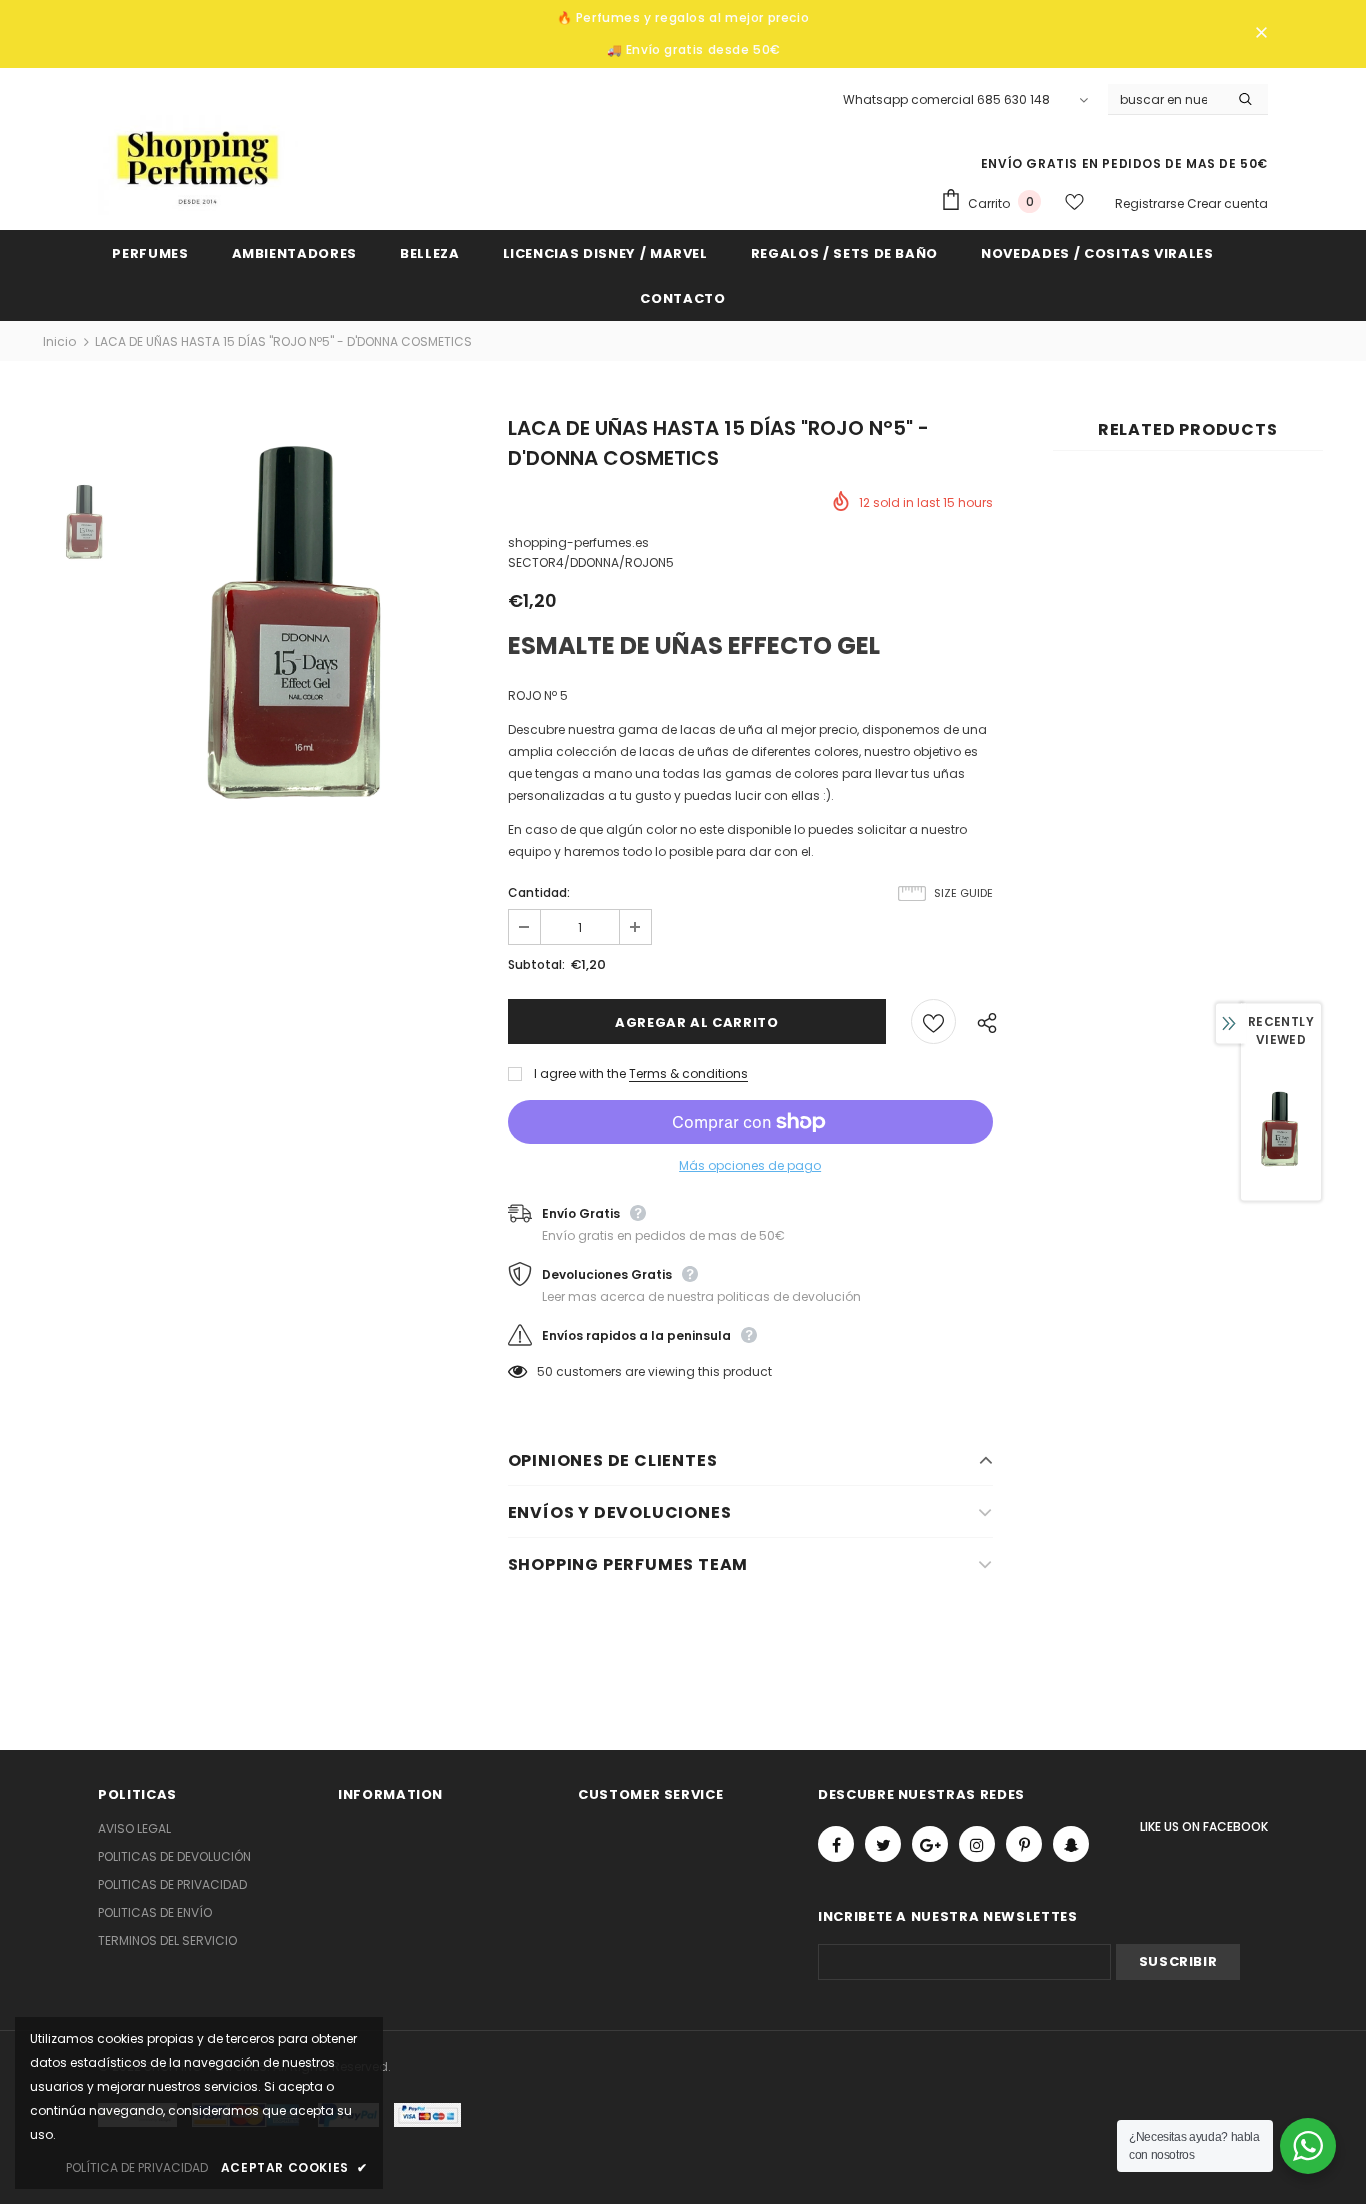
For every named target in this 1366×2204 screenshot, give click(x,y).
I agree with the (580, 1073)
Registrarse (1151, 203)
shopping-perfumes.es (578, 542)
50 (545, 1371)
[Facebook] (836, 1844)
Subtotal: (536, 964)
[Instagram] (977, 1844)
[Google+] (930, 1844)
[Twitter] (883, 1844)
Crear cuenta (1227, 203)
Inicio (59, 341)
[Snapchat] (1071, 1844)
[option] (300, 622)
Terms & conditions (688, 1073)
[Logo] (198, 165)
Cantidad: (539, 892)
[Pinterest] (1024, 1844)
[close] (1261, 34)
